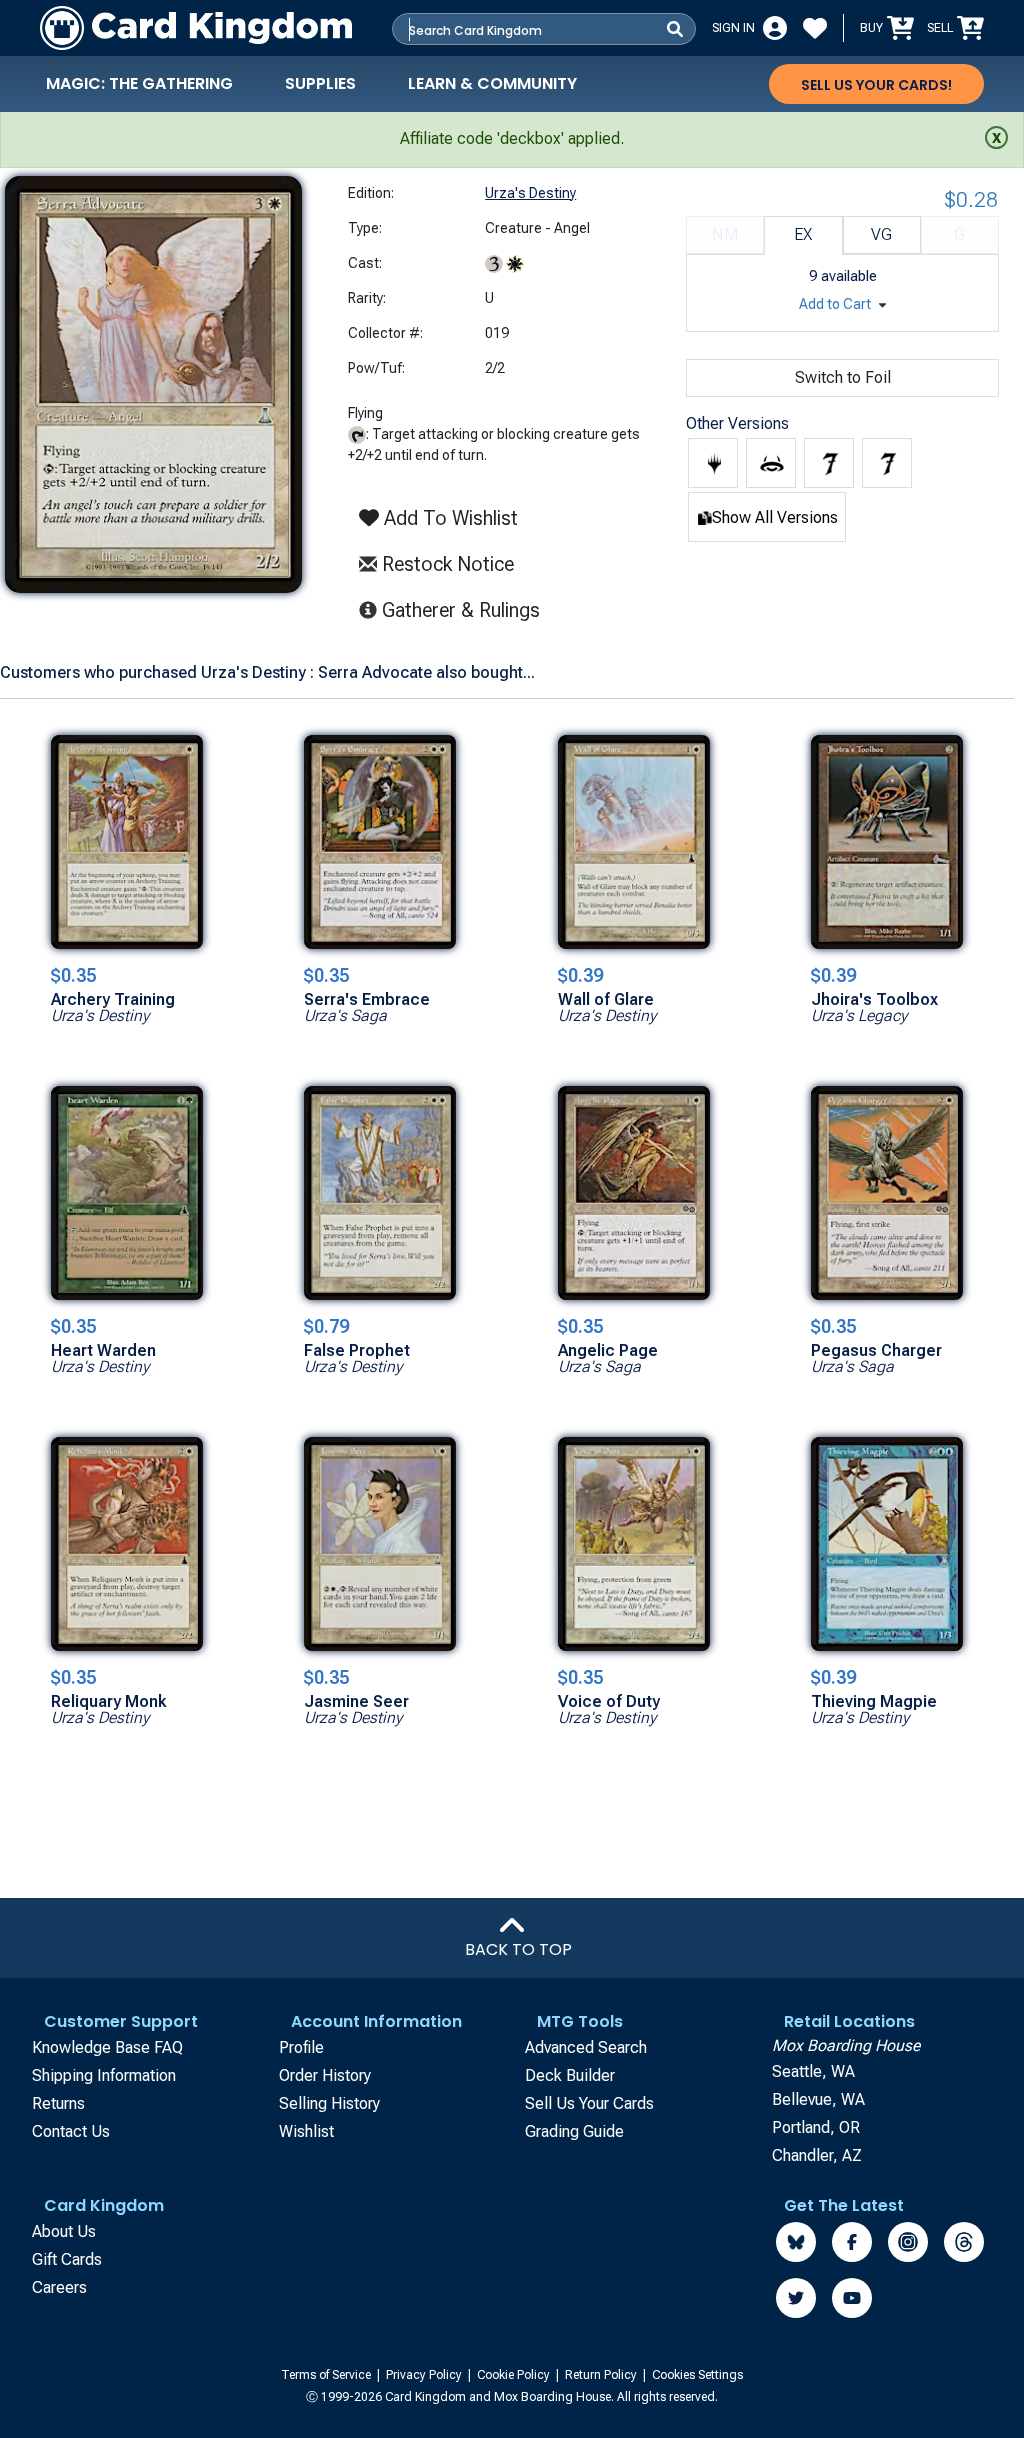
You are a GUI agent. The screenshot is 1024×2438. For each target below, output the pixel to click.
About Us (64, 2231)
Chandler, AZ (817, 2155)
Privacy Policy (425, 2375)
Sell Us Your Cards (589, 2103)
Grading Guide (574, 2131)
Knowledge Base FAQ (107, 2047)
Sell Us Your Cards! (876, 85)
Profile (301, 2047)
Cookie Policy (515, 2375)
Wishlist (306, 2131)
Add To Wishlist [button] (448, 518)
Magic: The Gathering (139, 83)
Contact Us (71, 2131)
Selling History (329, 2103)
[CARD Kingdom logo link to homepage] (196, 28)
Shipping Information (104, 2075)
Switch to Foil (843, 377)
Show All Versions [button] (775, 517)
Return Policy (602, 2375)
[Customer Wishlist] (815, 28)
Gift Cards (67, 2259)
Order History (325, 2075)
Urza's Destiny (530, 193)
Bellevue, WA (818, 2099)
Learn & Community (492, 83)
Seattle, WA (813, 2071)
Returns (58, 2103)
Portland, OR (816, 2127)
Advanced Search (586, 2047)
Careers (59, 2287)
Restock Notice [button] (445, 564)
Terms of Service (327, 2375)
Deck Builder (570, 2075)
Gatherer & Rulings (466, 609)
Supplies (320, 83)
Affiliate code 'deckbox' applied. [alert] (512, 138)
